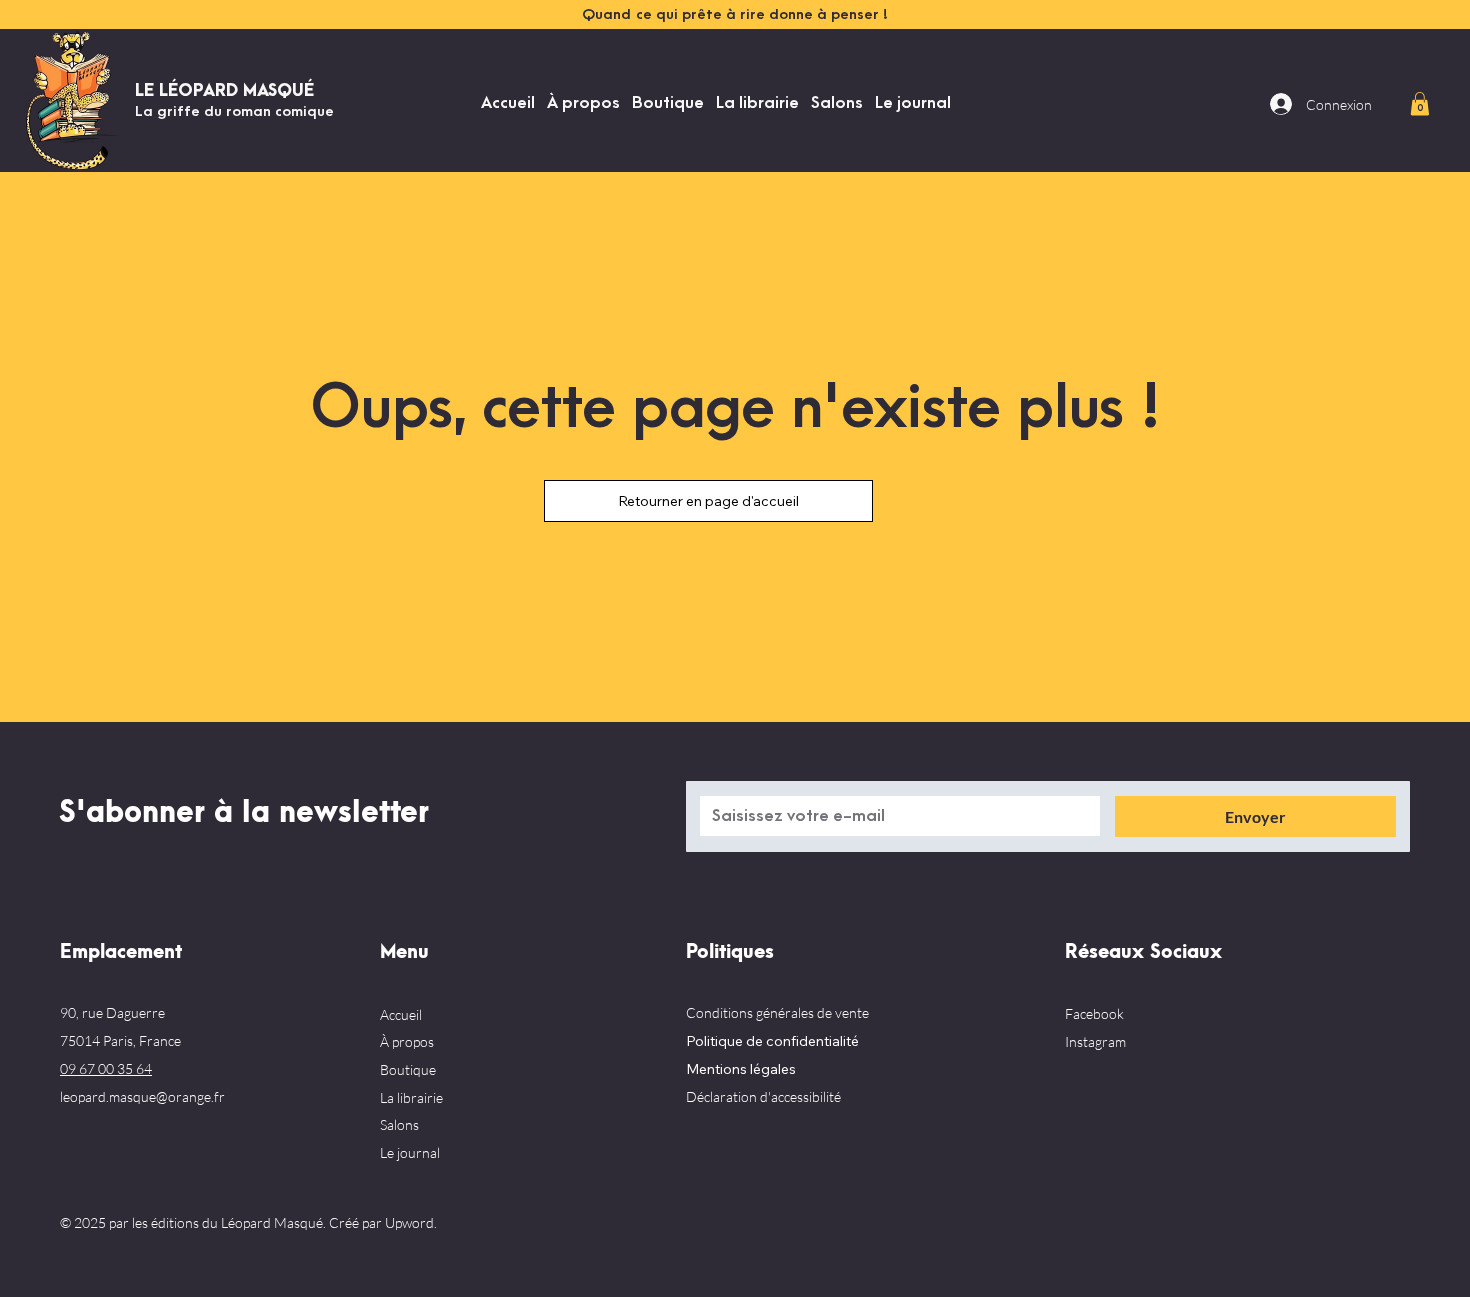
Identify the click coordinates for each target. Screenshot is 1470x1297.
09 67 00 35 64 (106, 1068)
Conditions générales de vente (777, 1012)
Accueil (401, 1014)
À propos (407, 1041)
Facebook (1094, 1013)
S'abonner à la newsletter (244, 813)
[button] (1420, 103)
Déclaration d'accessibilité (763, 1096)
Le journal (410, 1152)
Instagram (1095, 1041)
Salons (399, 1124)
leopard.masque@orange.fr (142, 1096)
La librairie (411, 1097)
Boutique (408, 1069)
